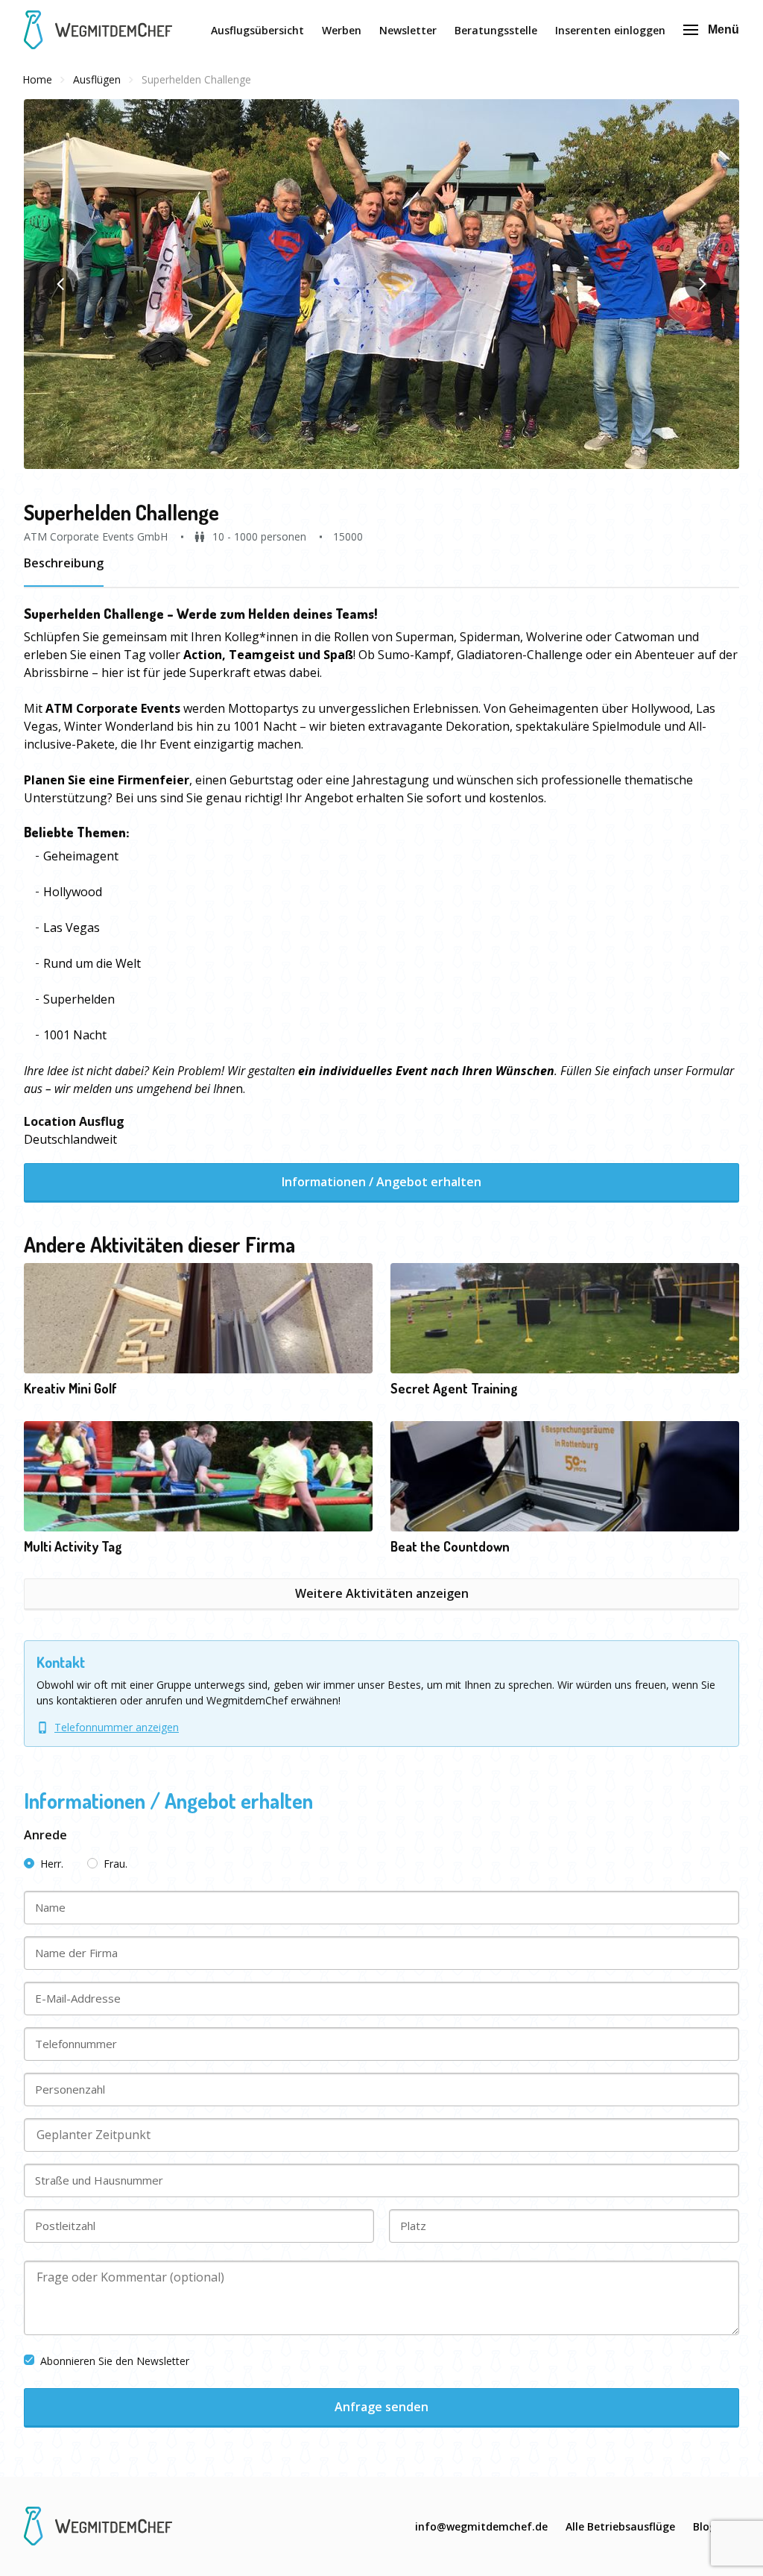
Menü (724, 29)
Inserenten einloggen (610, 30)
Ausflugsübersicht (257, 30)
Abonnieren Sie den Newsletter (115, 2361)
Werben (342, 30)
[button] (381, 284)
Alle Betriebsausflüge (620, 2526)
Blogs (707, 2526)
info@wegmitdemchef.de (481, 2526)
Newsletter (408, 30)
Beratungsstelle (496, 30)
